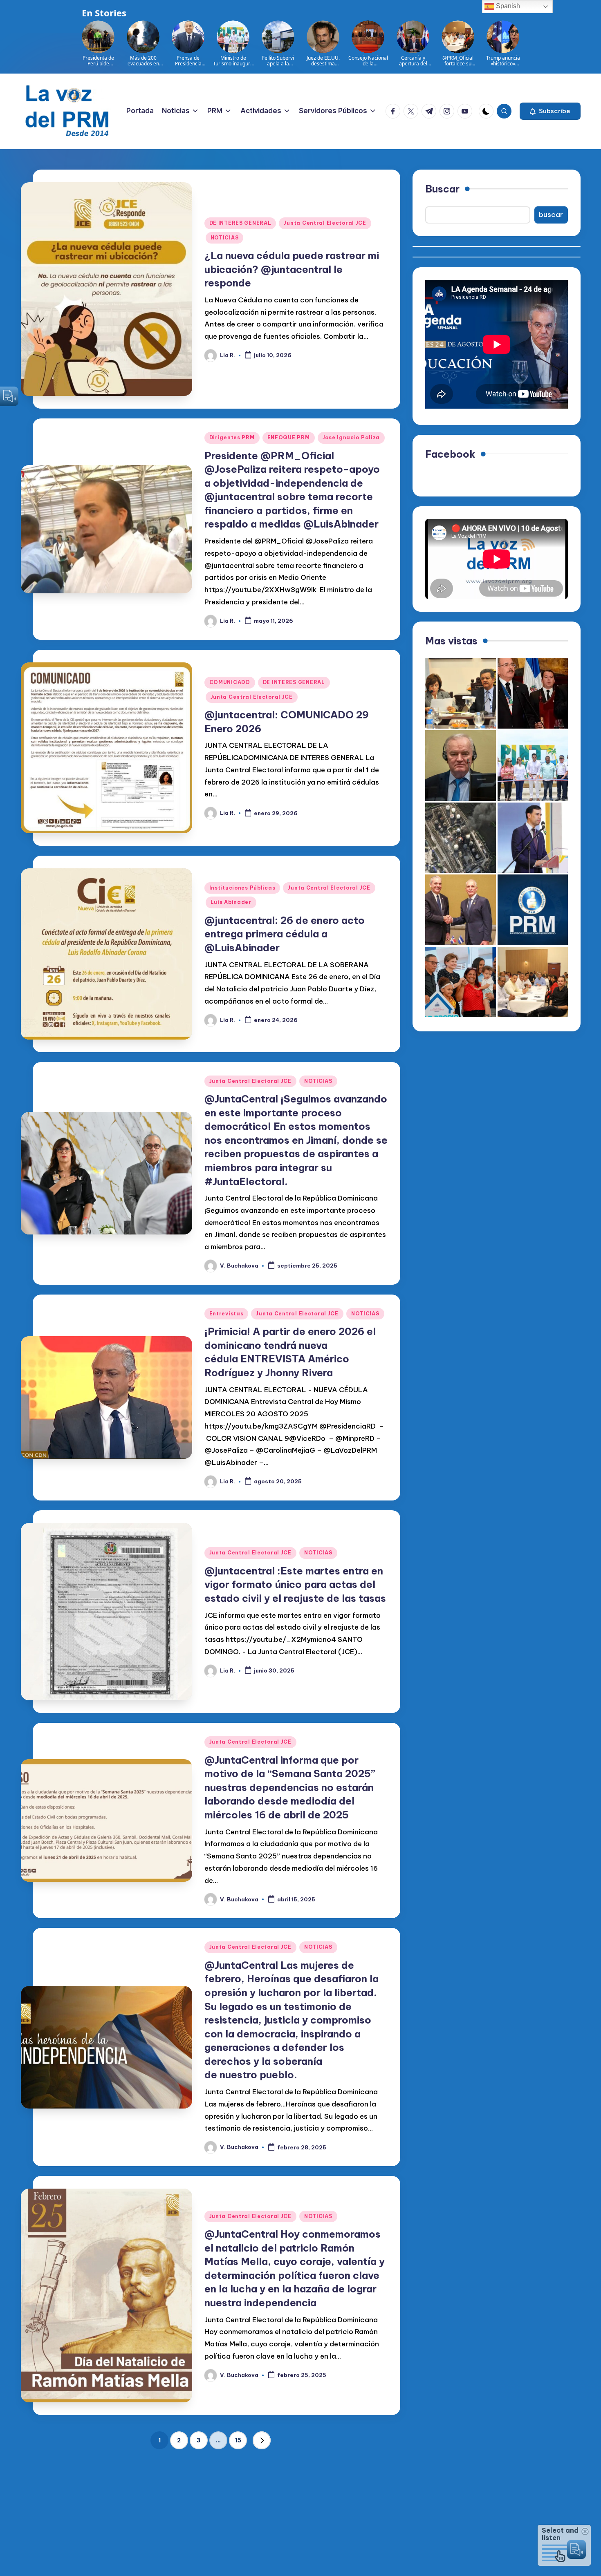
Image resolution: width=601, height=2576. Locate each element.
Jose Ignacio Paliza (351, 437)
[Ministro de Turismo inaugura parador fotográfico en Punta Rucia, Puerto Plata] (533, 766)
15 (238, 2440)
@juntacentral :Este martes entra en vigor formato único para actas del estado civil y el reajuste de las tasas (295, 1584)
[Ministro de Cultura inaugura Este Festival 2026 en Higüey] (533, 838)
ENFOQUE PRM (289, 437)
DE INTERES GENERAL (240, 223)
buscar (551, 215)
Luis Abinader (231, 902)
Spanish (507, 6)
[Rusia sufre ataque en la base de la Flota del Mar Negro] (461, 838)
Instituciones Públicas (242, 888)
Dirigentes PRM (232, 437)
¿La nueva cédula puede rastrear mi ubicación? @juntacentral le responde (292, 269)
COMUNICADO (230, 682)
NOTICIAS (225, 238)
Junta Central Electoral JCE (325, 223)
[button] (550, 111)
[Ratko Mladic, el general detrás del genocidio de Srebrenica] (461, 766)
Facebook (450, 454)
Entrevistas (226, 1314)
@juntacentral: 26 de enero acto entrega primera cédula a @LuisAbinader (285, 934)
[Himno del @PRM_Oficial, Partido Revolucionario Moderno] (533, 910)
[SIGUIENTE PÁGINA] (262, 2440)
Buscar (442, 189)
